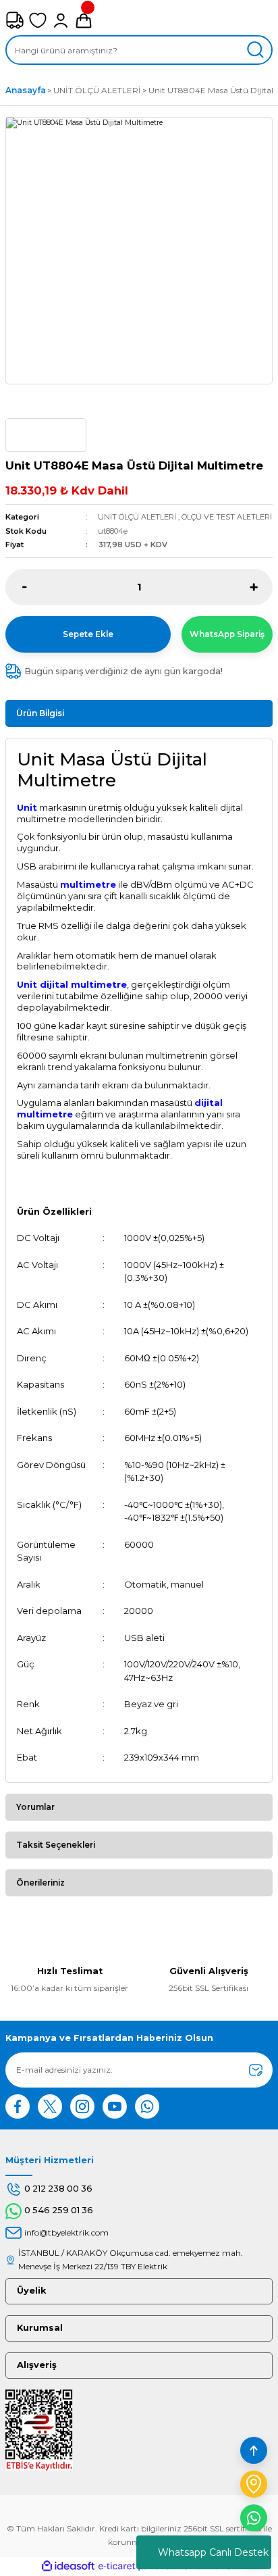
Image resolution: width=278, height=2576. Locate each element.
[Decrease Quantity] (25, 587)
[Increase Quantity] (253, 587)
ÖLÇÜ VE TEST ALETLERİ (227, 517)
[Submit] (256, 2070)
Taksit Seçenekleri (56, 1845)
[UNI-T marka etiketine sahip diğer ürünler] (46, 435)
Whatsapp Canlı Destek (213, 2552)
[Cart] (84, 20)
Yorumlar (35, 1807)
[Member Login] (61, 20)
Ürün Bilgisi (40, 713)
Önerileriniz (40, 1883)
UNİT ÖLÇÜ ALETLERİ (137, 517)
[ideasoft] (68, 2567)
